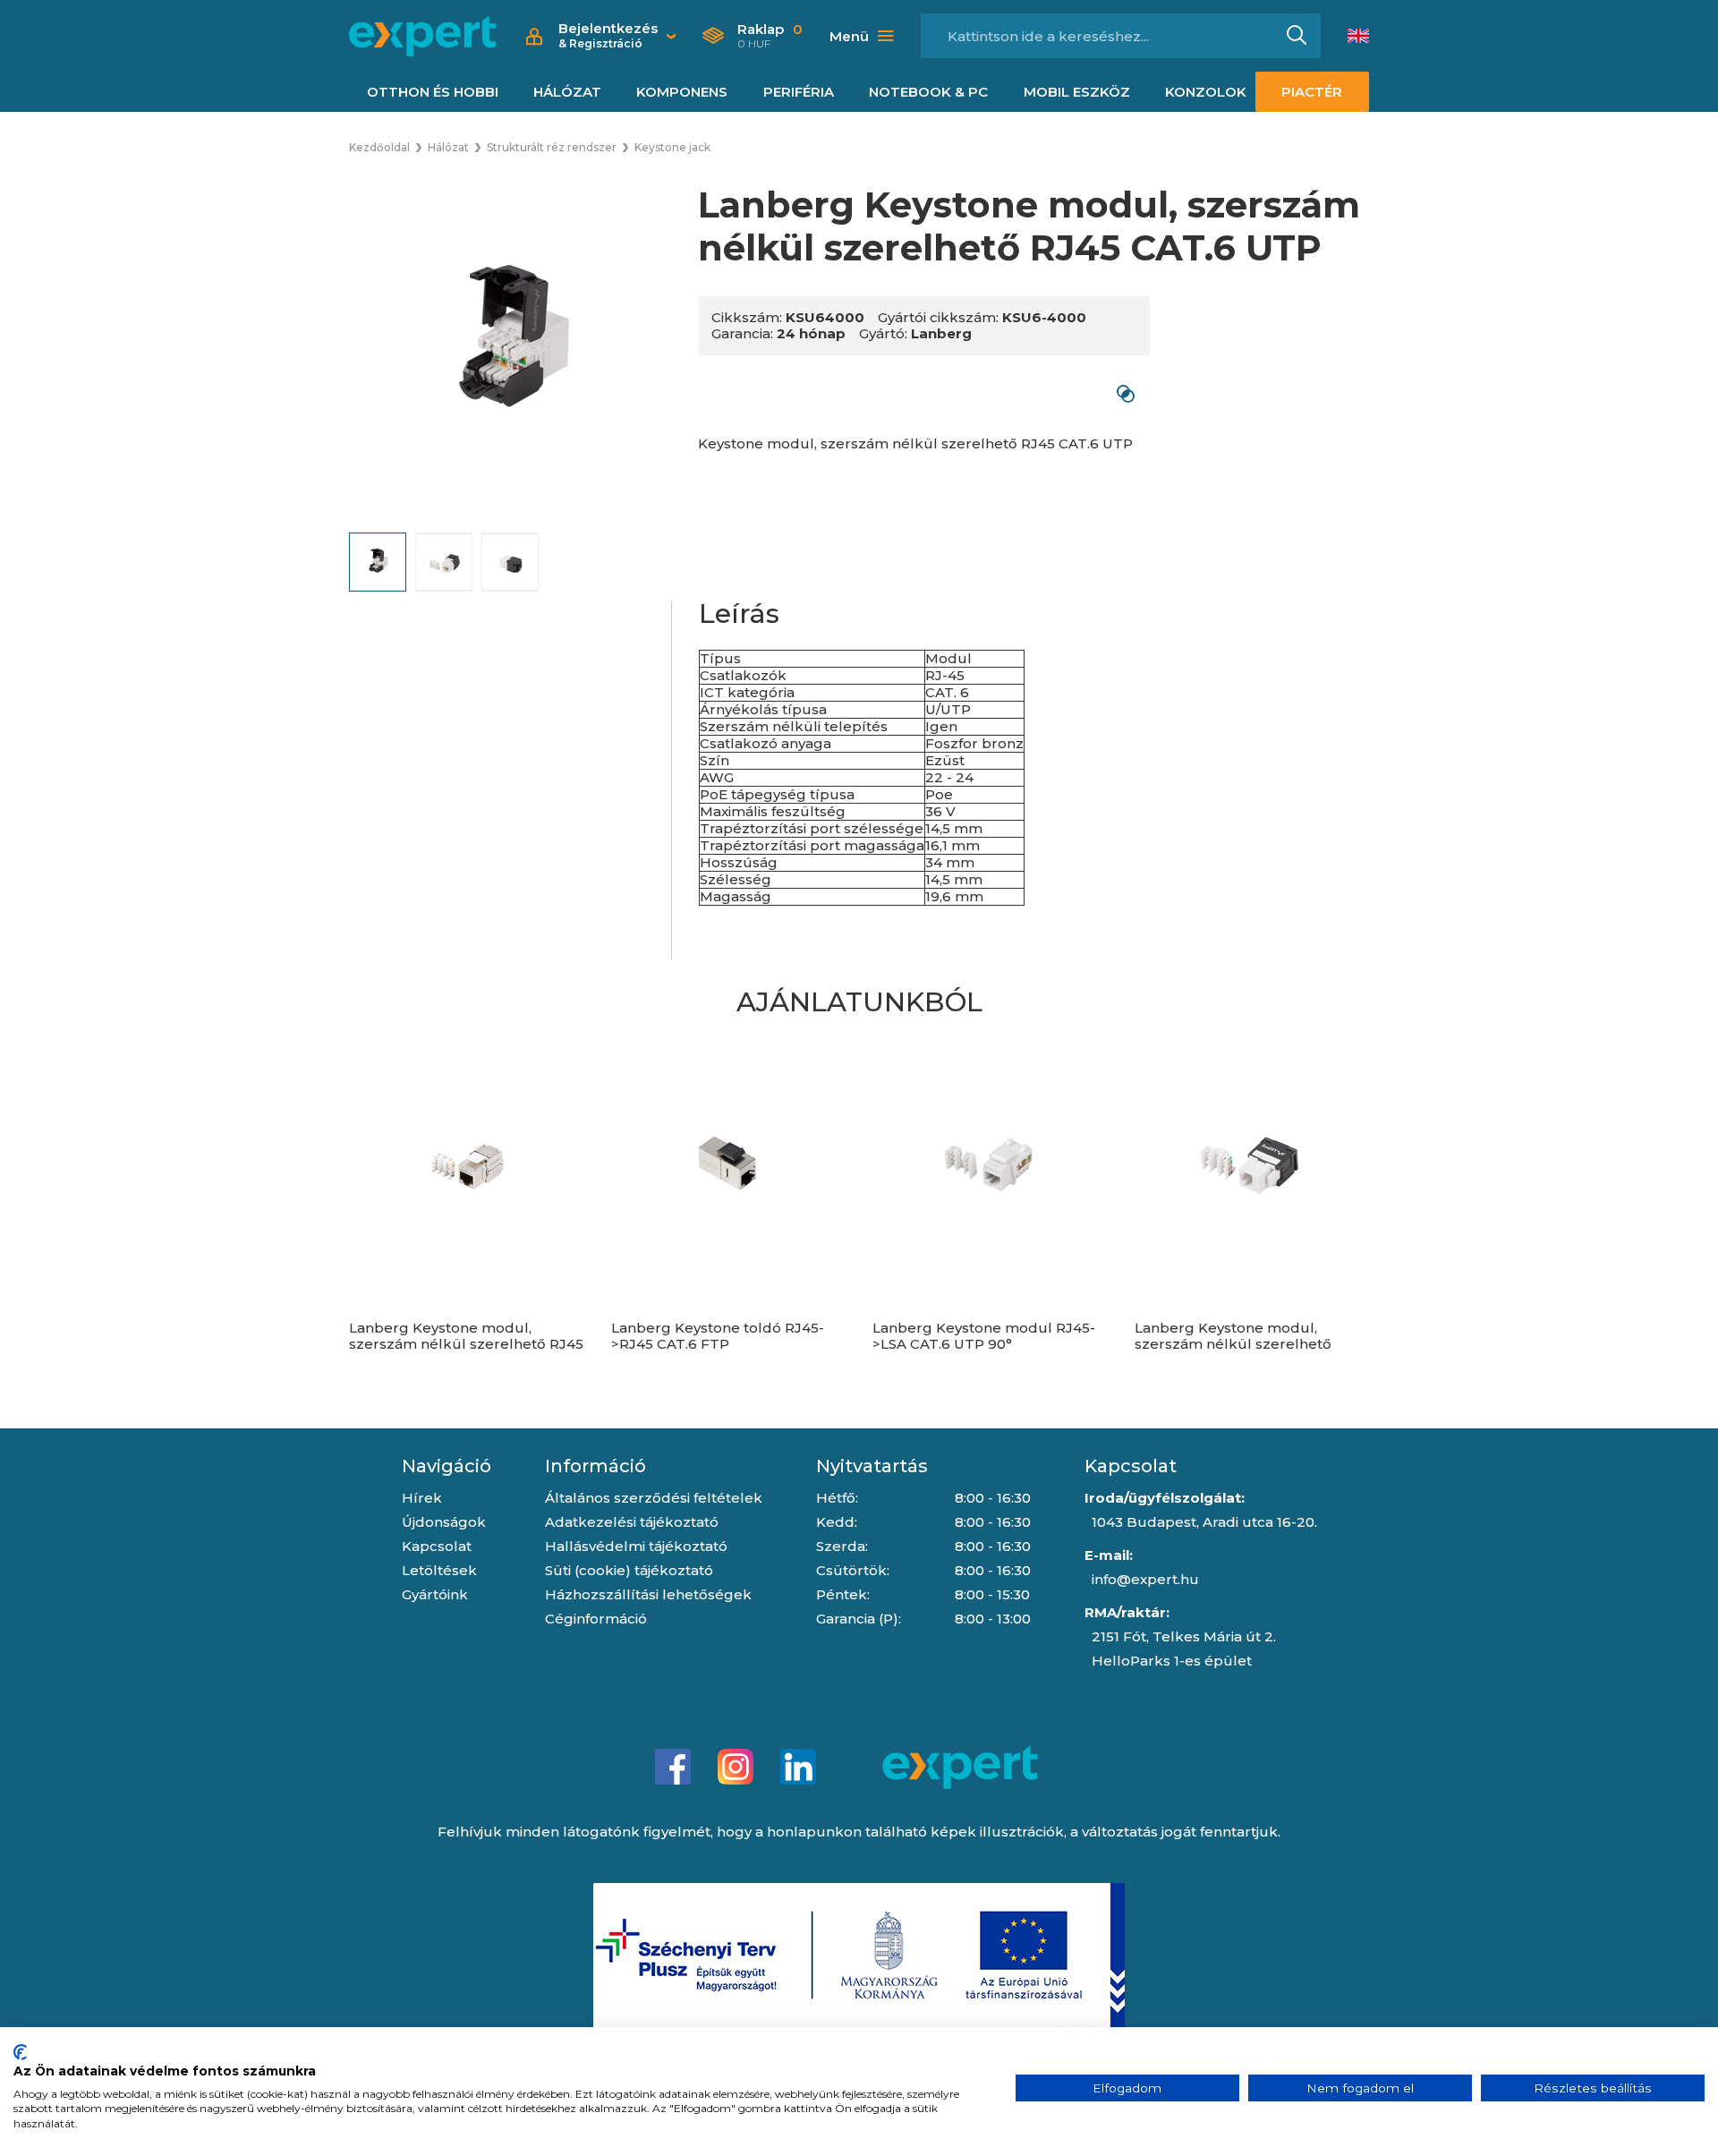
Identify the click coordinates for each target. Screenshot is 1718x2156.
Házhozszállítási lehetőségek (648, 1594)
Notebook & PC (928, 92)
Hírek (422, 1498)
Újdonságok (444, 1522)
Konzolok (1206, 92)
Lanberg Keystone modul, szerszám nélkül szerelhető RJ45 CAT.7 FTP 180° (466, 1344)
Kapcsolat (437, 1546)
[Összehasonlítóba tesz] (1125, 393)
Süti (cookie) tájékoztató (629, 1570)
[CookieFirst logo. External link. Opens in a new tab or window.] (20, 2052)
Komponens (682, 92)
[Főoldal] (423, 36)
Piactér (1312, 92)
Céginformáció (596, 1619)
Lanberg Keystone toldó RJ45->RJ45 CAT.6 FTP (718, 1336)
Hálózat (567, 92)
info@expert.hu (1145, 1579)
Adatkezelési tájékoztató (632, 1522)
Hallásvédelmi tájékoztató (636, 1546)
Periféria (799, 92)
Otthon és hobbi (433, 92)
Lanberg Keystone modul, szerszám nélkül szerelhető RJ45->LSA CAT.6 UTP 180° (1233, 1344)
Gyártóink (435, 1594)
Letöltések (439, 1570)
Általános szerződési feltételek (654, 1498)
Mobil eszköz (1077, 92)
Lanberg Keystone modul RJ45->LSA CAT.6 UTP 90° (984, 1336)
